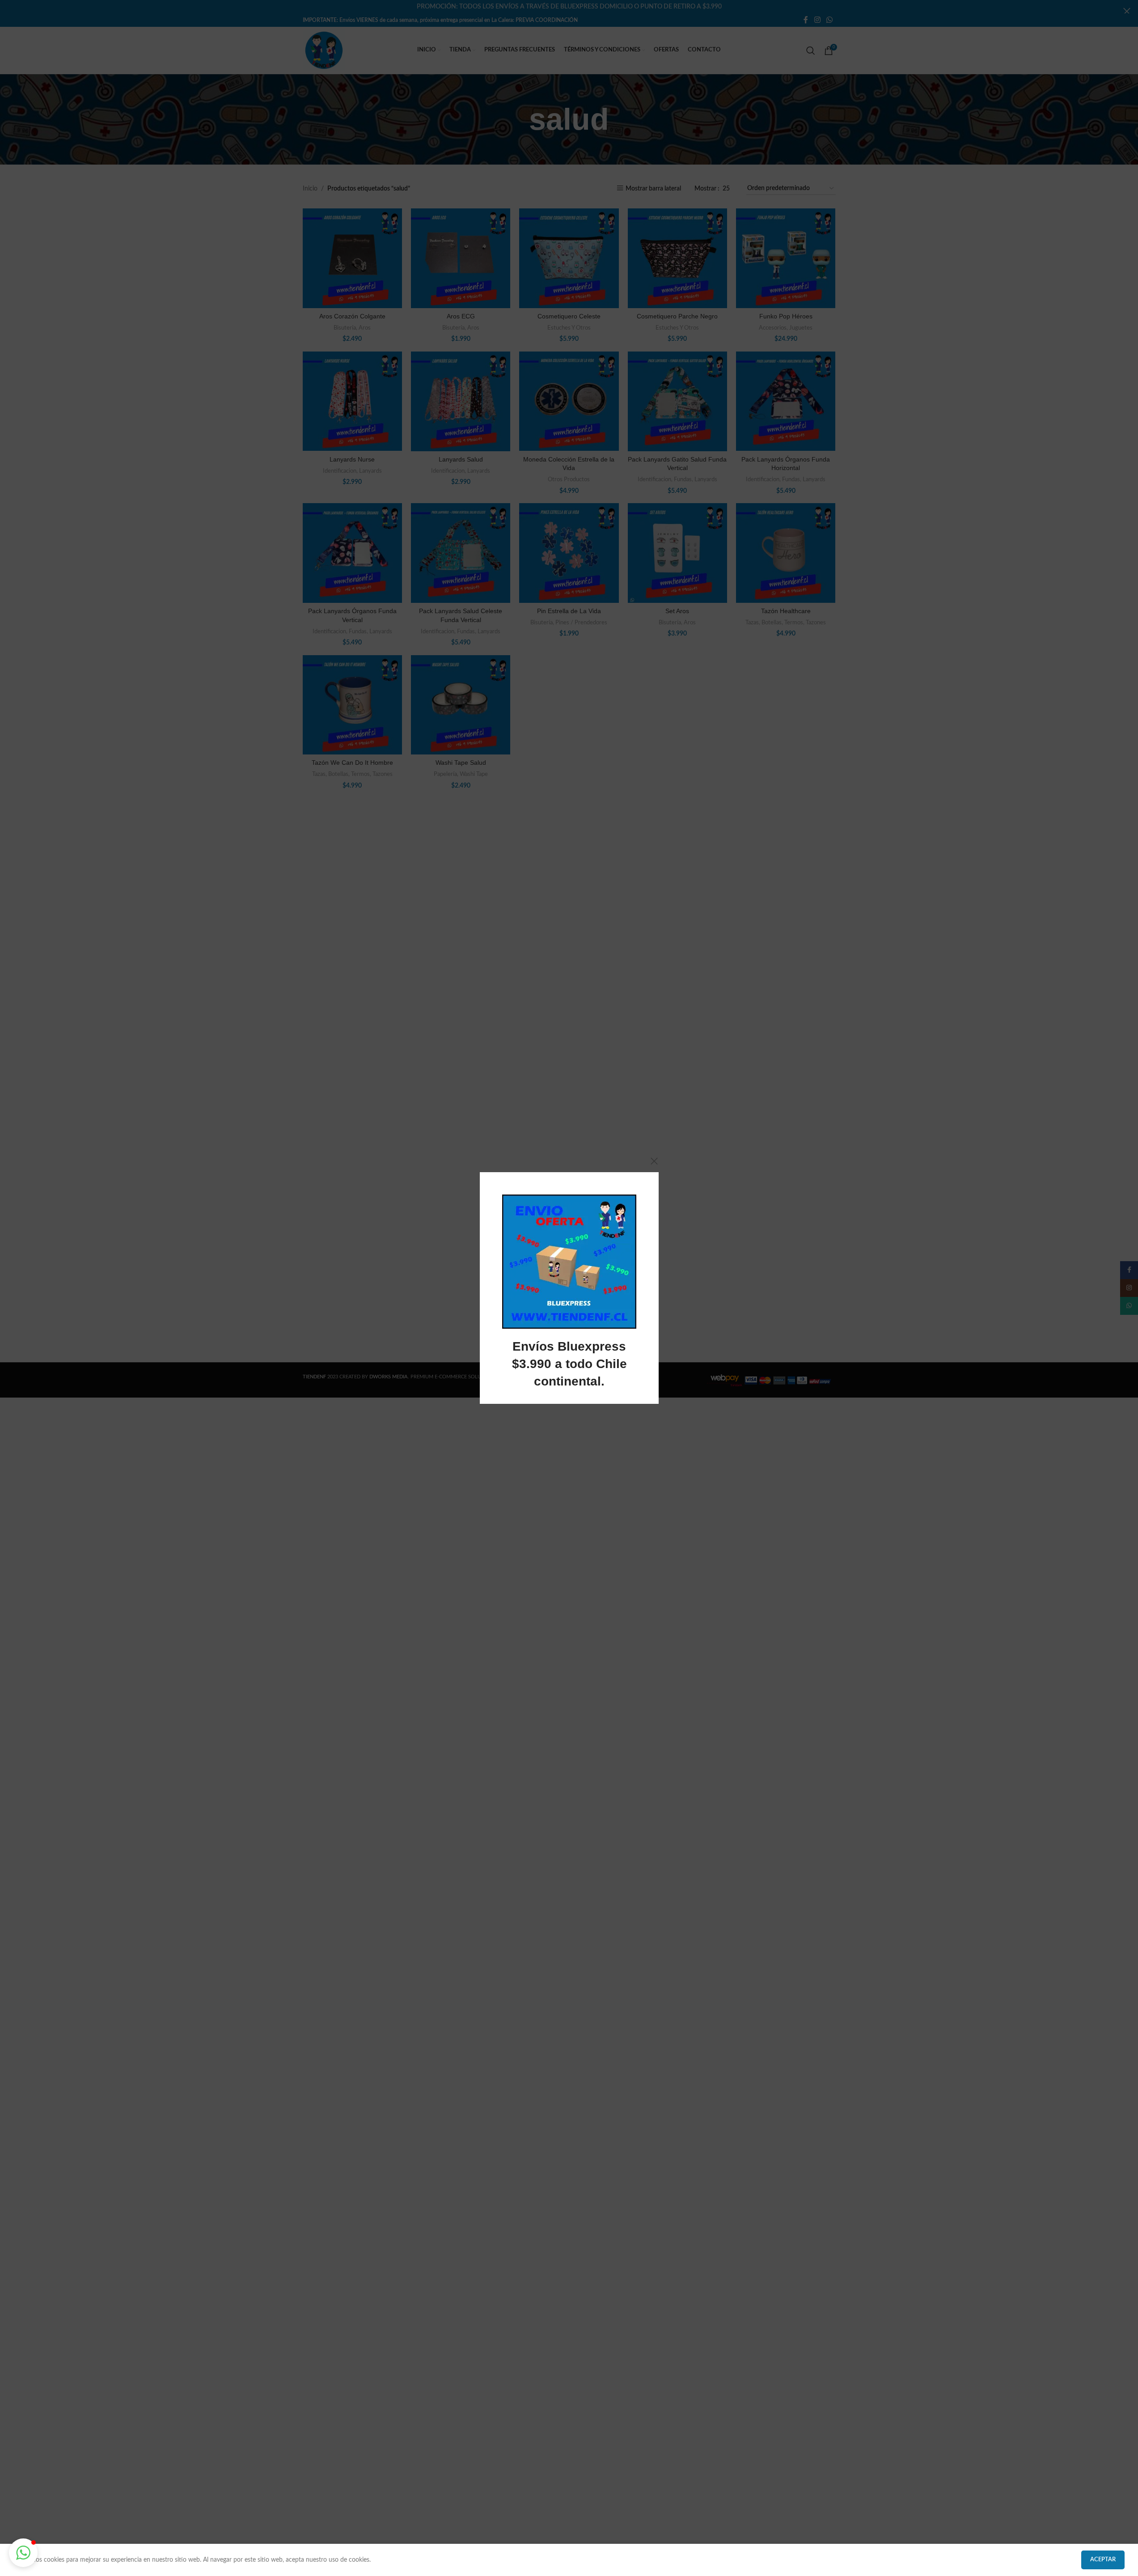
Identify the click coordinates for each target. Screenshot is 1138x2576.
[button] (23, 2553)
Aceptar (1103, 2560)
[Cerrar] (654, 1161)
